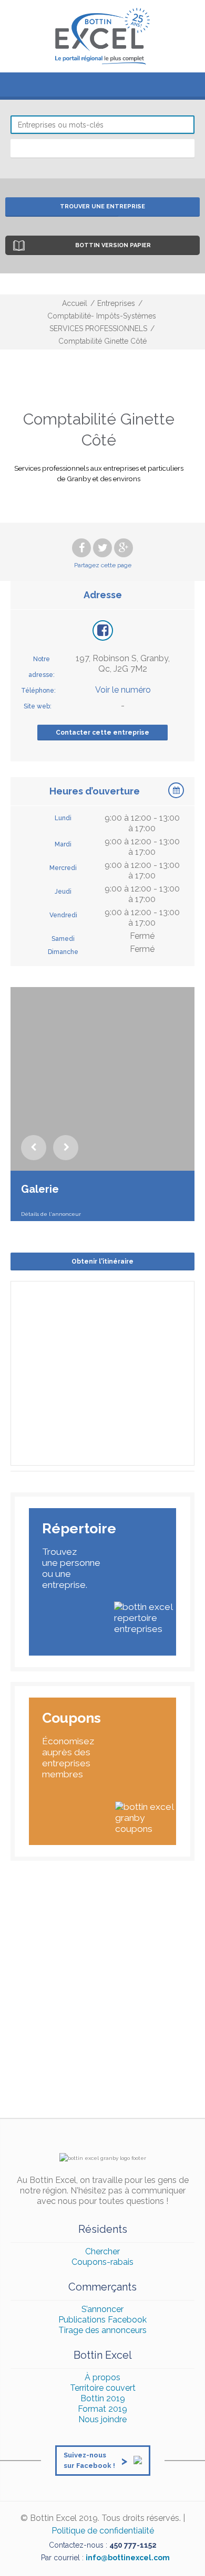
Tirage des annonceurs (102, 2330)
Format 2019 (102, 2409)
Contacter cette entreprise (102, 733)
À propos (102, 2377)
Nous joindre (102, 2419)
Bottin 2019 (103, 2398)
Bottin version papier (113, 245)
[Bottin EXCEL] (102, 36)
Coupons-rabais (102, 2262)
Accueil (75, 303)
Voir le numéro (123, 690)
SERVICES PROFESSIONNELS (98, 328)
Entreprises (116, 303)
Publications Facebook (102, 2320)
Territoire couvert (103, 2388)
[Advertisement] (102, 1995)
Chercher (102, 2251)
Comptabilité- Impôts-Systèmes (102, 316)
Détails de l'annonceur (51, 1214)
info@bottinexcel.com (128, 2558)
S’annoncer (102, 2309)
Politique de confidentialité (103, 2531)
